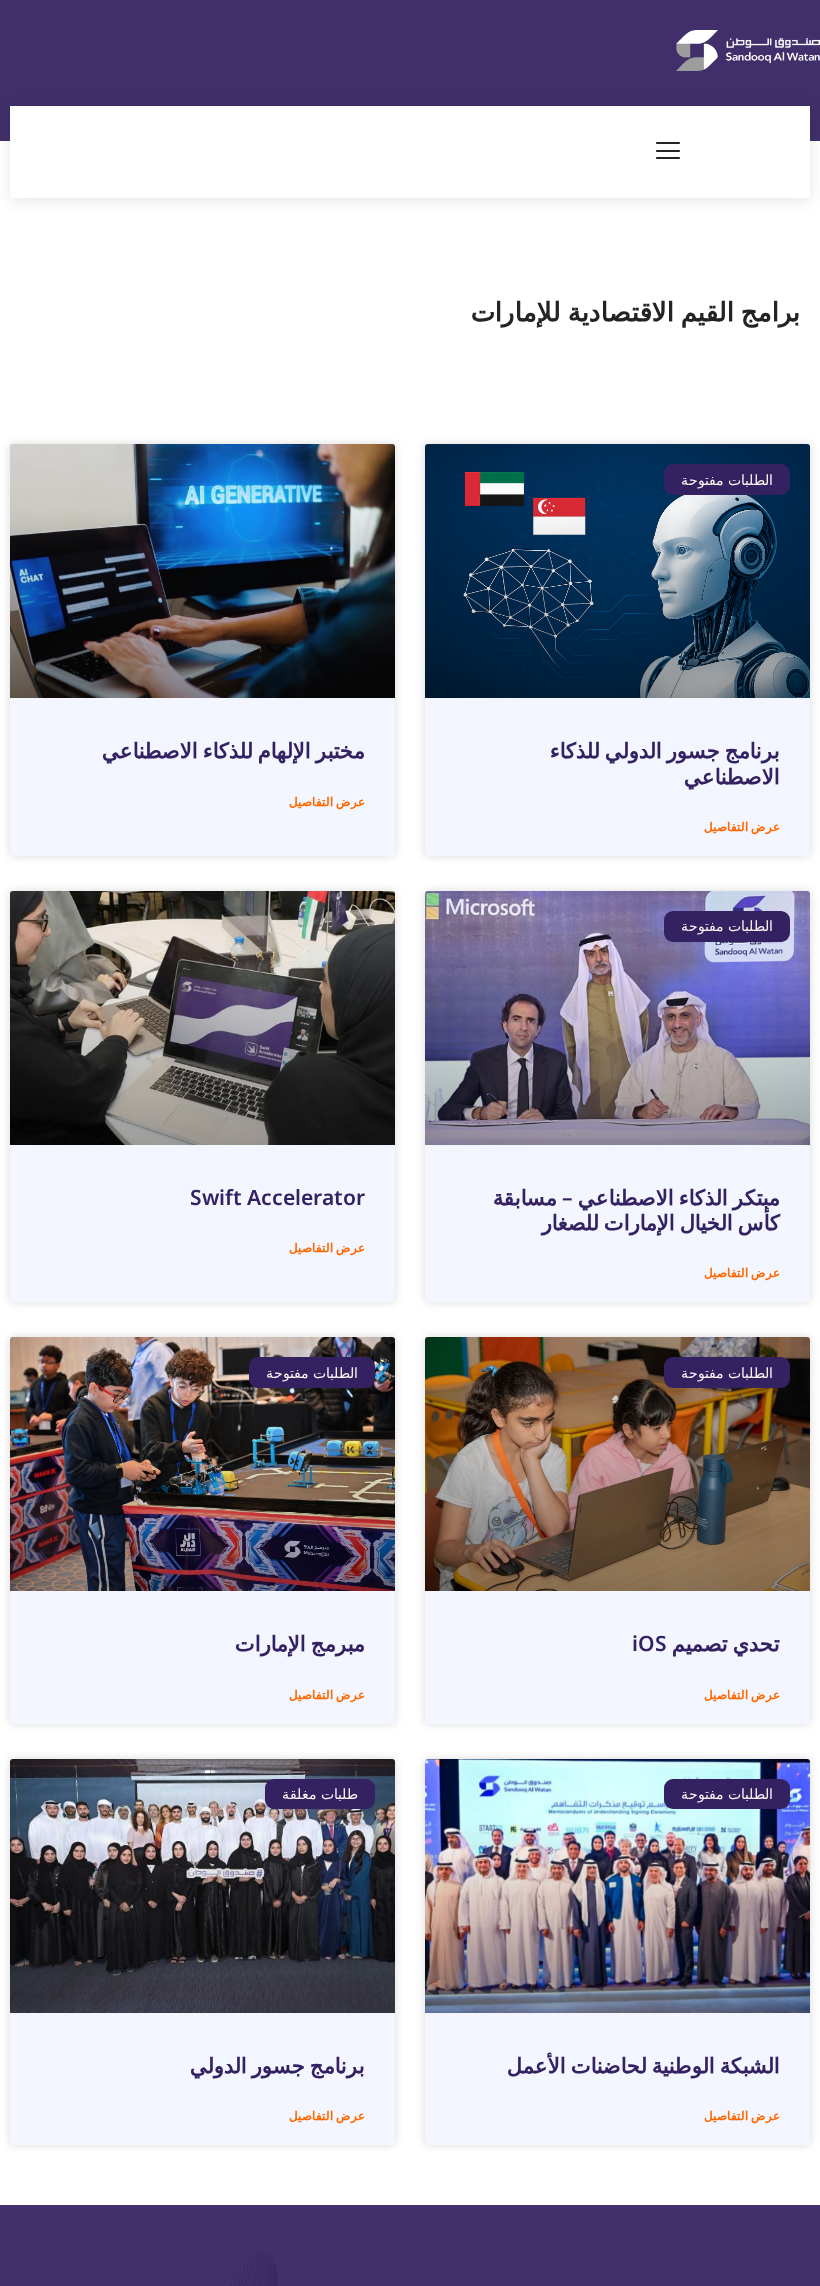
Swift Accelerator (277, 1197)
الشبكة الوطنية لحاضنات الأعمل (643, 2065)
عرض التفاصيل (742, 826)
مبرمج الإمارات (300, 1643)
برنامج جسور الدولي (277, 2065)
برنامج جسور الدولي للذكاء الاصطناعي (665, 762)
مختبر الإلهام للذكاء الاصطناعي (233, 750)
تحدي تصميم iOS (706, 1643)
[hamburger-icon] (669, 152)
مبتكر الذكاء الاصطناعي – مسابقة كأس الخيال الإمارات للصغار (636, 1209)
